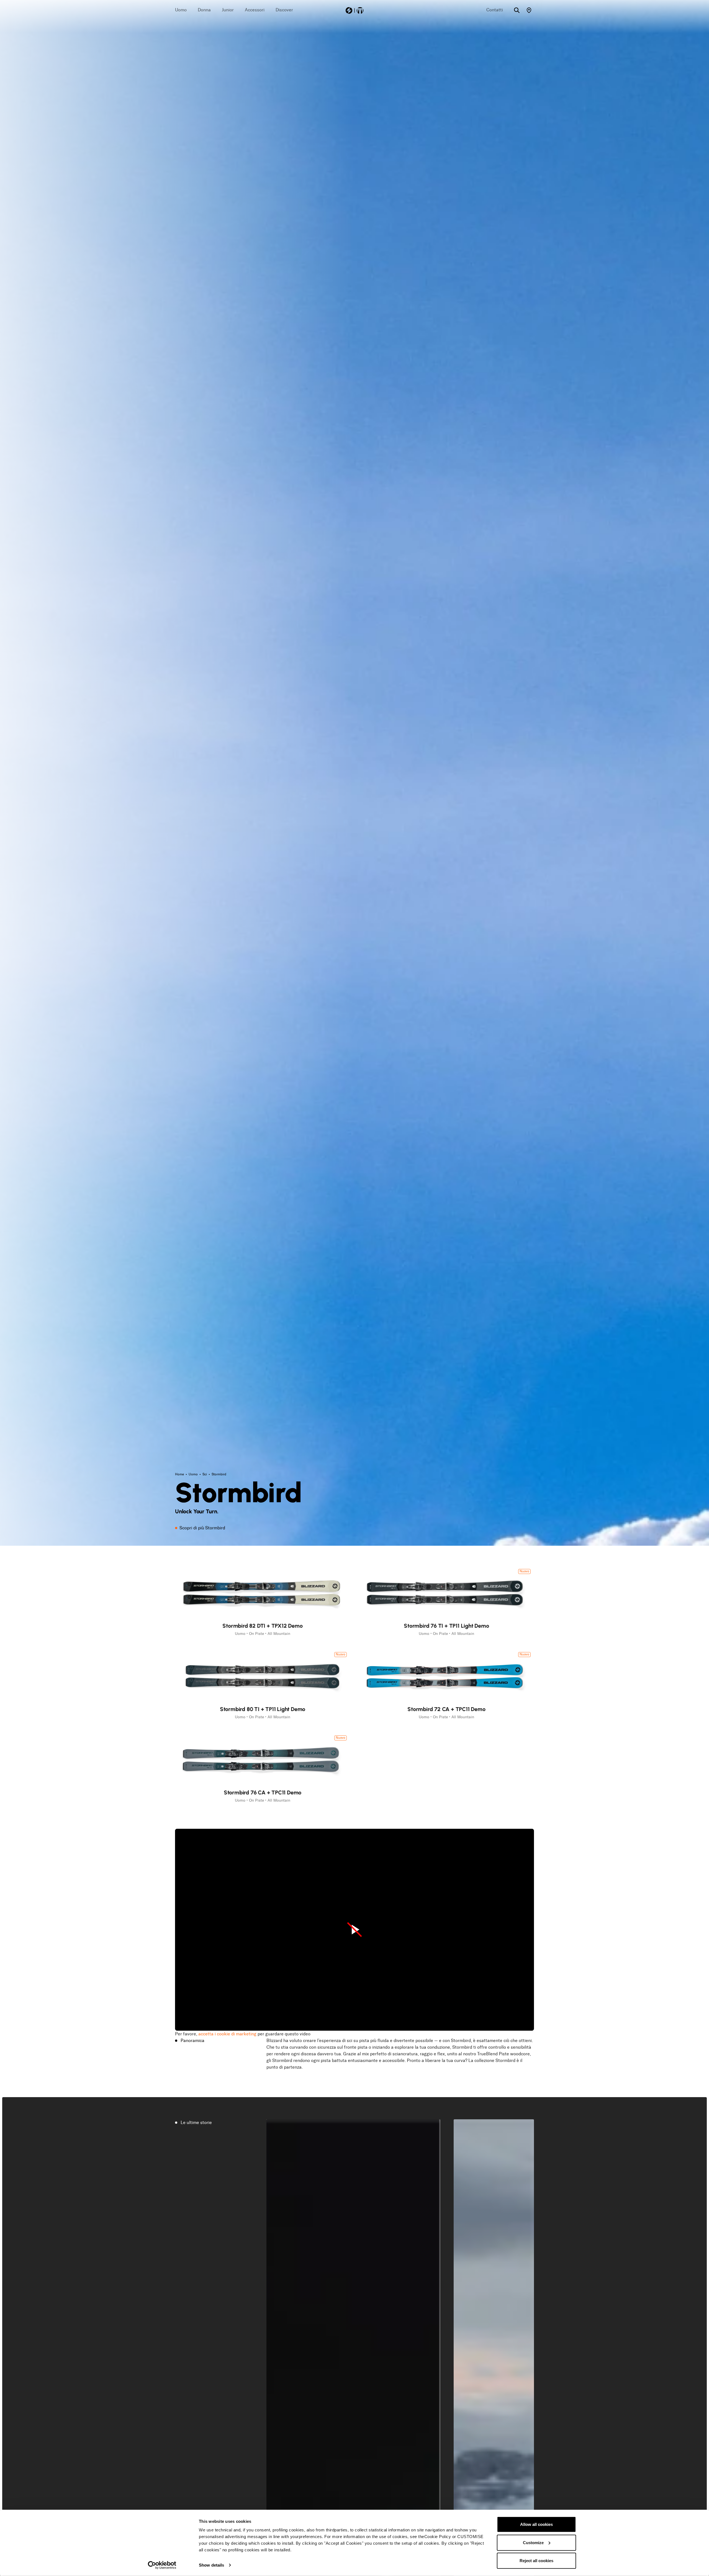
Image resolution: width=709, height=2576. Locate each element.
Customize (533, 2542)
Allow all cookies (536, 2524)
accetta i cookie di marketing (227, 2034)
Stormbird (219, 1474)
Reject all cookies (536, 2561)
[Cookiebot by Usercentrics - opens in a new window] (162, 2565)
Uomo (194, 1474)
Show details (211, 2565)
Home (180, 1474)
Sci (205, 1474)
